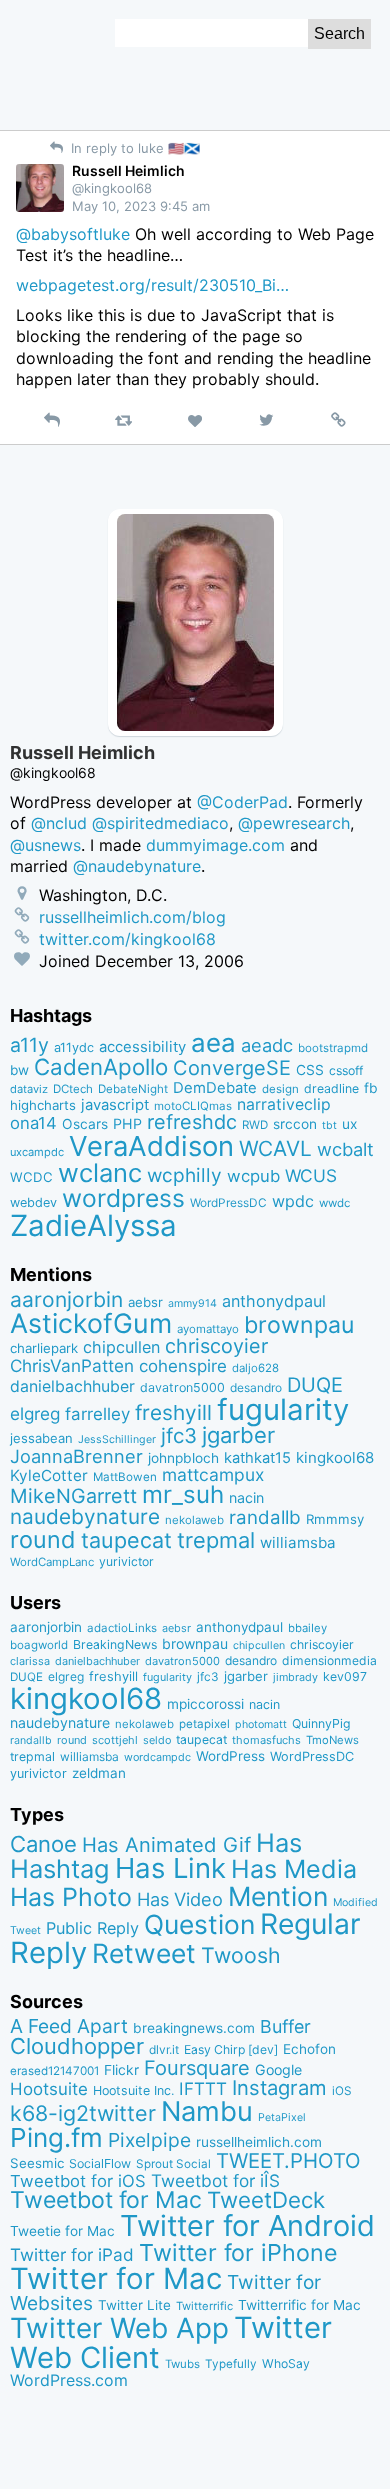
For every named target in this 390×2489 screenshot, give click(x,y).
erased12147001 (54, 2071)
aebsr (145, 1302)
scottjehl (115, 1740)
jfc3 (179, 1435)
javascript (115, 1105)
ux (349, 1124)
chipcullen (121, 1347)
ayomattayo (208, 1329)
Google (278, 2069)
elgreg (35, 1413)
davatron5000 (182, 1387)
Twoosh (241, 1955)
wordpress (123, 1198)
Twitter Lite (134, 2305)
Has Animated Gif (166, 1844)
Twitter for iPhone (238, 2252)
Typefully (231, 2364)
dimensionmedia (329, 1660)
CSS (310, 1070)
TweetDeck (266, 2199)
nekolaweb (194, 1520)
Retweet (144, 1953)
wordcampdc (157, 1757)
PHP (127, 1123)
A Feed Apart (69, 2026)
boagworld (39, 1645)
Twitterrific (204, 2306)
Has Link (170, 1868)
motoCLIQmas (193, 1106)
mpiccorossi (205, 1704)
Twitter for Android (247, 2225)
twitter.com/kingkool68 (127, 939)
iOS (342, 2091)
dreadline (331, 1088)
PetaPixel (282, 2117)
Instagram (279, 2087)
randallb (265, 1517)
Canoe (43, 1844)
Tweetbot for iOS (78, 2181)
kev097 (345, 1676)
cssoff (346, 1070)
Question (199, 1924)
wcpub (253, 1176)
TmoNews (332, 1740)
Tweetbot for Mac (106, 2200)
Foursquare (197, 2068)
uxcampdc (37, 1152)
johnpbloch (183, 1458)
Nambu (207, 2111)
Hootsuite (49, 2089)
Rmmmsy (335, 1519)
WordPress (230, 1756)
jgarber (238, 1435)
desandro (256, 1387)
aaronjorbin (66, 1299)
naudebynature (85, 1516)
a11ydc (74, 1047)
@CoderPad (242, 802)
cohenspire (183, 1366)
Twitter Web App (119, 2328)
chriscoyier (216, 1346)
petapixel (204, 1724)
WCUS (311, 1175)
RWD (255, 1125)
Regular (310, 1924)
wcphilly (184, 1175)
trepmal (216, 1540)
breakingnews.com (194, 2028)
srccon (295, 1124)
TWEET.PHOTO (288, 2160)
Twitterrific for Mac (299, 2305)
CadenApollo (101, 1066)
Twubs (182, 2364)
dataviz (29, 1089)
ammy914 (192, 1303)
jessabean (41, 1438)
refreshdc (192, 1122)
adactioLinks (122, 1628)
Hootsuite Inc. (133, 2090)
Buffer (285, 2026)
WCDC (31, 1177)
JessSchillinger (117, 1439)
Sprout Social (173, 2164)
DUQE (315, 1385)
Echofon (309, 2049)
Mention (278, 1896)
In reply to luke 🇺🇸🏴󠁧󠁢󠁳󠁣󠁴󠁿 (133, 148)
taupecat (126, 1540)
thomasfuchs (266, 1740)
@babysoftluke (73, 234)
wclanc (100, 1172)
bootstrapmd (333, 1048)
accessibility (142, 1047)
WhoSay (286, 2363)
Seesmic (37, 2163)
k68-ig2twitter (83, 2113)
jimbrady (295, 1677)
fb (371, 1088)
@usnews (45, 845)
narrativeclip (284, 1104)
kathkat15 (257, 1458)
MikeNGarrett (73, 1496)
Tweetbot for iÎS (215, 2180)
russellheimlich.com (259, 2142)
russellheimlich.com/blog (132, 917)
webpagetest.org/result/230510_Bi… (152, 285)
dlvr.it (164, 2049)
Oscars (85, 1124)
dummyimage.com (215, 845)
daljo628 (255, 1368)
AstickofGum (91, 1323)
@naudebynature (137, 866)
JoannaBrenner (76, 1456)
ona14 (33, 1123)
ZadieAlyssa (93, 1225)
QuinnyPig (321, 1723)
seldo (157, 1740)
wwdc (334, 1203)
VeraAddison (151, 1146)
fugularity (283, 1409)
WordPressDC (228, 1202)
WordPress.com (69, 2380)
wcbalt (345, 1149)
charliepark (44, 1348)
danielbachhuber (72, 1386)
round (43, 1539)
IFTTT (203, 2088)
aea (213, 1042)
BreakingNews (115, 1644)
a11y (29, 1045)
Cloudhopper (77, 2046)
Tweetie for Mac (62, 2231)
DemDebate (215, 1088)
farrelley (97, 1414)
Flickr (121, 2070)
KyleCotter (49, 1475)
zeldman (99, 1773)
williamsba (298, 1542)
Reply (48, 1952)
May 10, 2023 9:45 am (141, 206)
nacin (246, 1497)
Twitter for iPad (72, 2254)
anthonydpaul (274, 1301)
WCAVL (275, 1148)
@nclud (59, 823)
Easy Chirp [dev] (231, 2049)
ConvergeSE (232, 1068)
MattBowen (125, 1477)
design (280, 1089)
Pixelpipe (149, 2140)
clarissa (30, 1661)
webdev (33, 1202)
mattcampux (213, 1474)
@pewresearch (294, 823)
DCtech (73, 1089)
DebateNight (133, 1089)
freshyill (173, 1412)
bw (19, 1070)
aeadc (267, 1045)
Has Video (180, 1899)
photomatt (261, 1724)
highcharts (43, 1105)
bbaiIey (307, 1628)
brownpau (299, 1325)
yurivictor (126, 1561)
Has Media (294, 1869)
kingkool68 (335, 1457)
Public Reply (92, 1928)
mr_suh (183, 1494)
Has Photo (71, 1897)
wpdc (293, 1201)
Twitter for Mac (116, 2278)
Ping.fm (56, 2137)
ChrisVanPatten (72, 1365)
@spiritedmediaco (160, 823)
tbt (329, 1125)
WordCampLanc (52, 1562)
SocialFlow (100, 2163)
